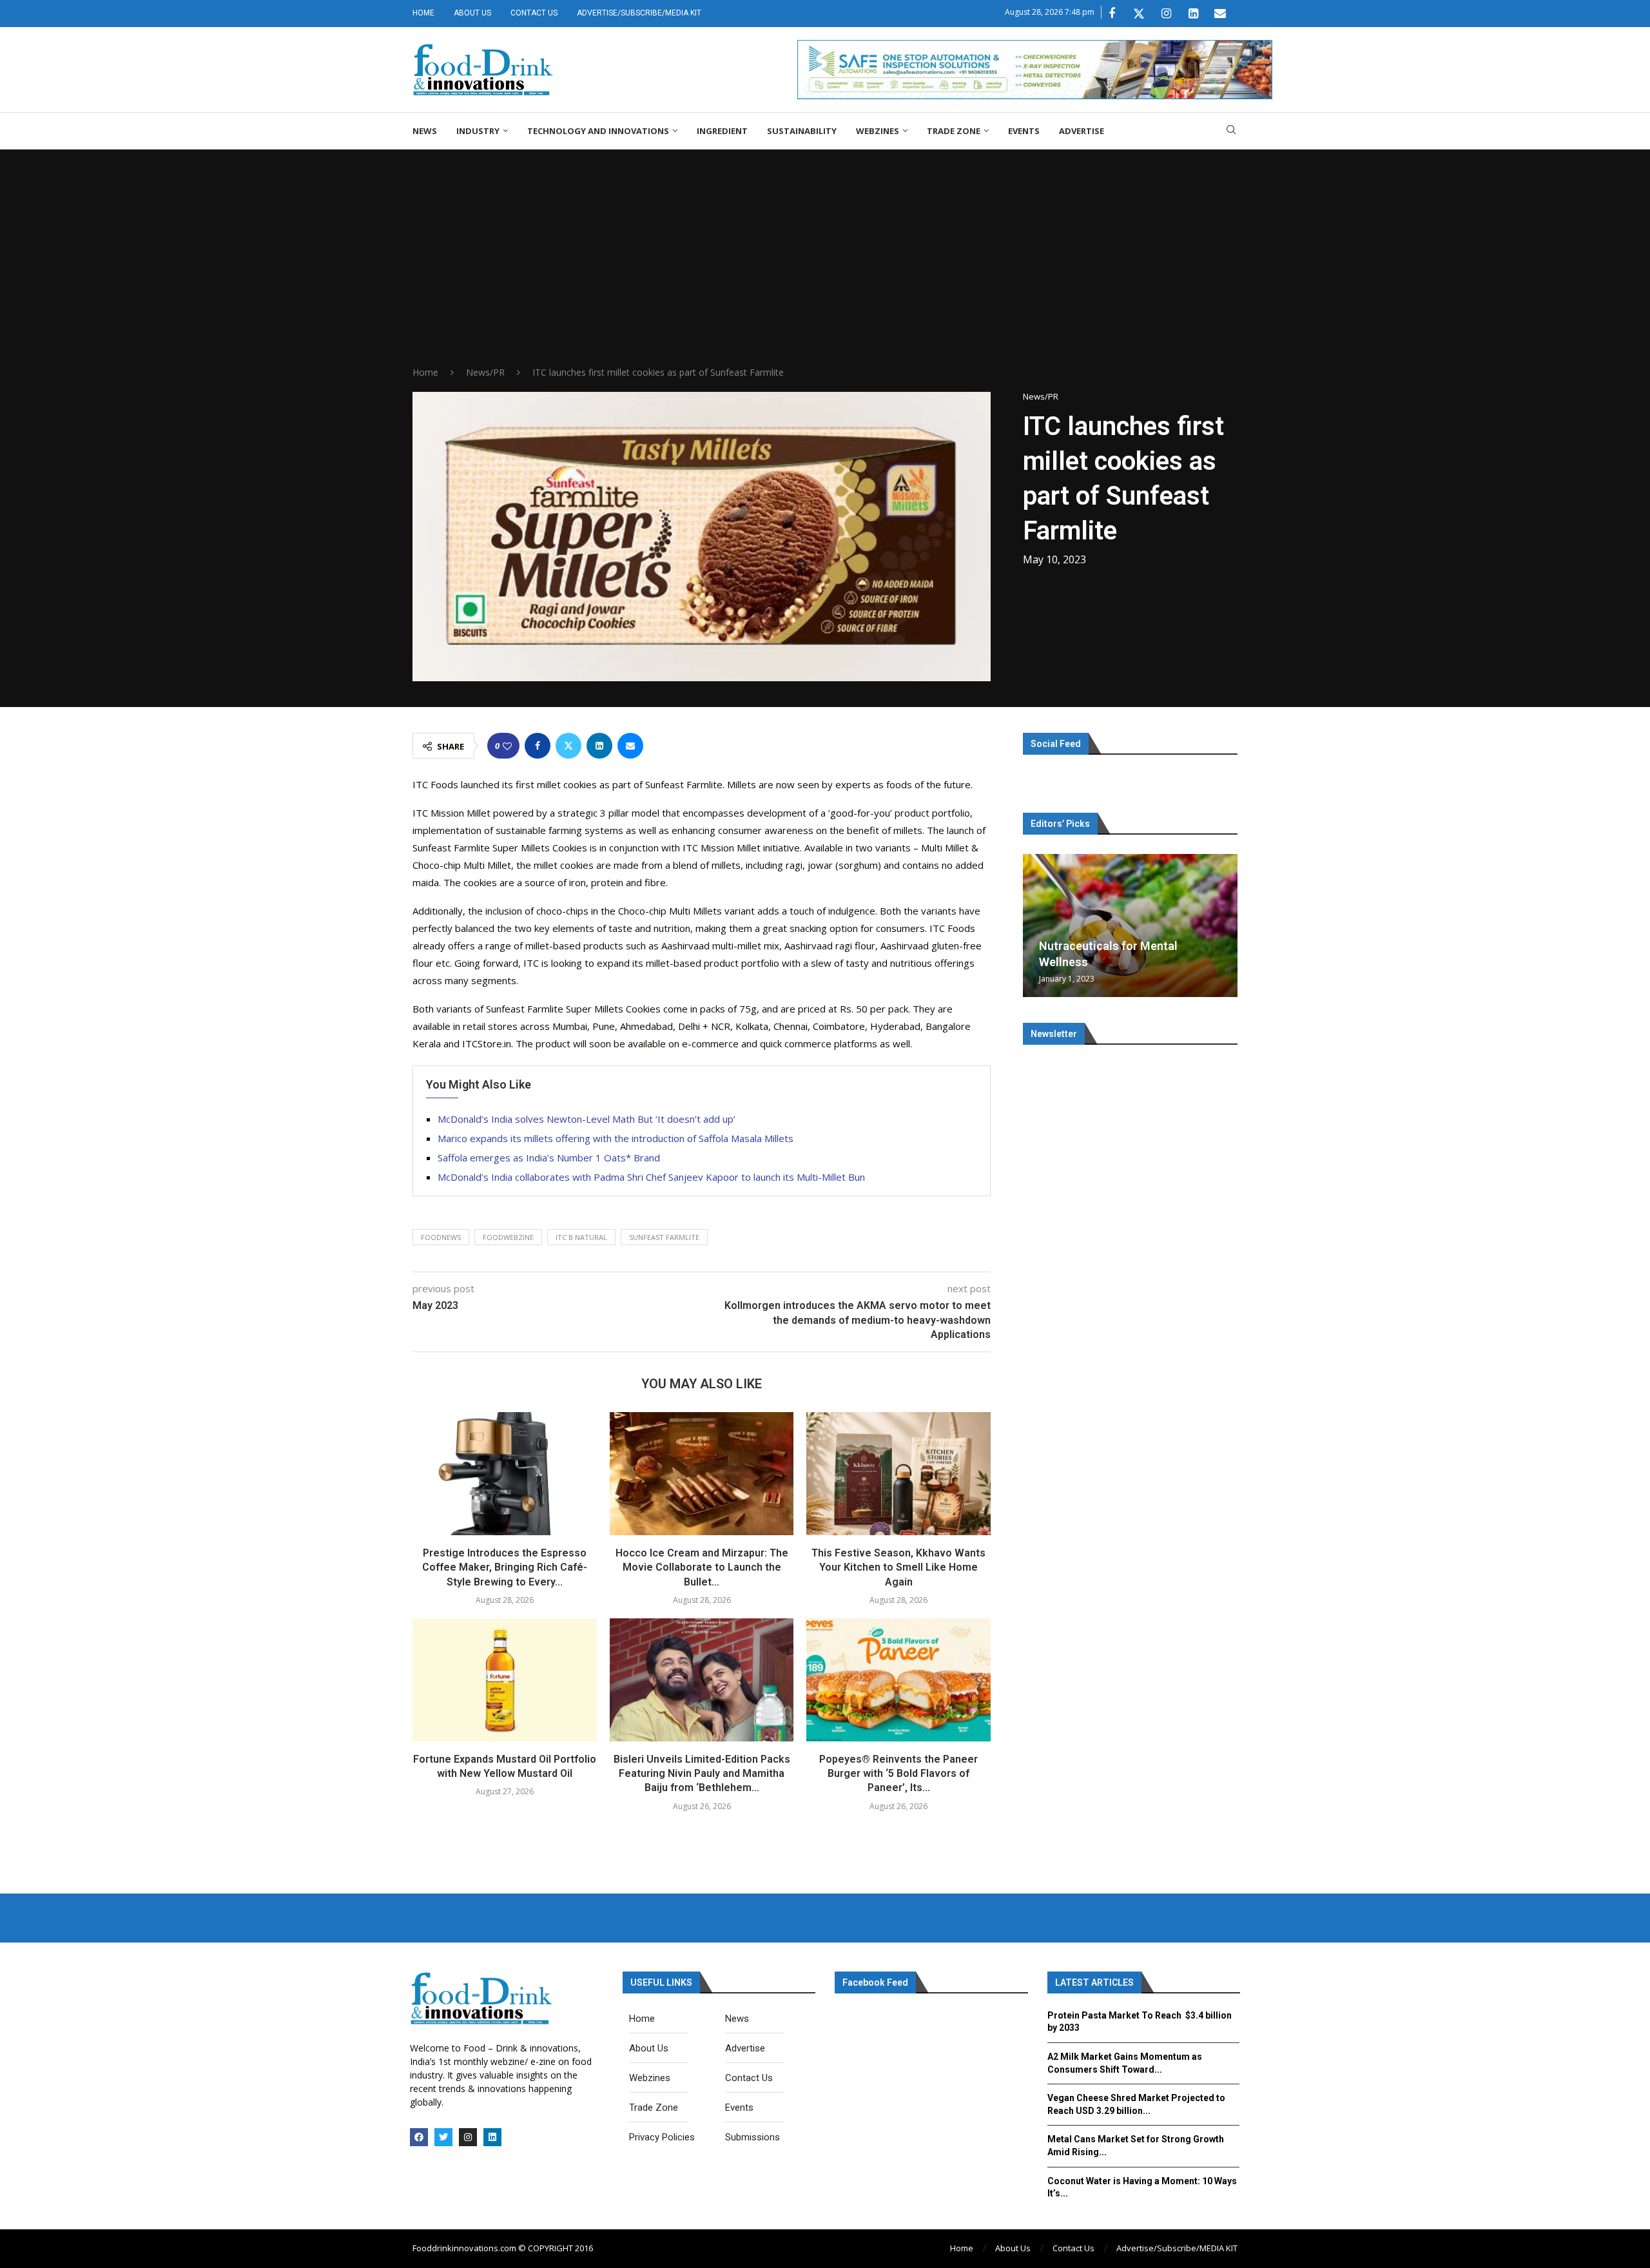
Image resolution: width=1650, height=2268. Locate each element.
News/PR (485, 372)
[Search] (1231, 131)
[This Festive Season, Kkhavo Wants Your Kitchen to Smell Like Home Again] (898, 1473)
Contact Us (534, 13)
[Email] (1220, 14)
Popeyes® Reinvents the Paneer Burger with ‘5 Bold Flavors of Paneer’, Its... (898, 1774)
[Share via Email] (630, 746)
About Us (472, 13)
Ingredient (722, 131)
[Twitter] (1139, 14)
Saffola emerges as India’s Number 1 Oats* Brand (549, 1158)
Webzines (878, 131)
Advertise (1082, 131)
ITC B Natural (581, 1237)
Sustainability (802, 131)
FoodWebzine (508, 1237)
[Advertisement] (825, 269)
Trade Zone (954, 131)
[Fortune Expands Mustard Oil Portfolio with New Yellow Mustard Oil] (505, 1680)
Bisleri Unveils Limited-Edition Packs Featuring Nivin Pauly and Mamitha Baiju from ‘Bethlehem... (702, 1774)
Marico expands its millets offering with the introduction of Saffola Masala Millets (616, 1138)
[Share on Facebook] (538, 746)
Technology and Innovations (598, 131)
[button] (1034, 925)
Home (423, 13)
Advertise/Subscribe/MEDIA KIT (639, 13)
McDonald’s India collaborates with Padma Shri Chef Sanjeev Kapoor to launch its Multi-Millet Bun (651, 1177)
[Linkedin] (1193, 14)
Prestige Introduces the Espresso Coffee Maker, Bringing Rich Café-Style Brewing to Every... (505, 1567)
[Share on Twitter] (568, 746)
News (425, 131)
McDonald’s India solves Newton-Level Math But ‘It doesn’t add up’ (587, 1119)
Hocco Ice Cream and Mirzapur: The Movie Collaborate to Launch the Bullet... (702, 1567)
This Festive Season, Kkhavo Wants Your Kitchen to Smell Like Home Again (898, 1567)
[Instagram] (1166, 14)
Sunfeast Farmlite (664, 1237)
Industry (478, 131)
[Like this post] (507, 746)
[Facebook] (1112, 14)
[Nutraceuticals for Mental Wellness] (1130, 926)
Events (1024, 131)
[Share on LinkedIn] (599, 746)
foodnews (441, 1237)
